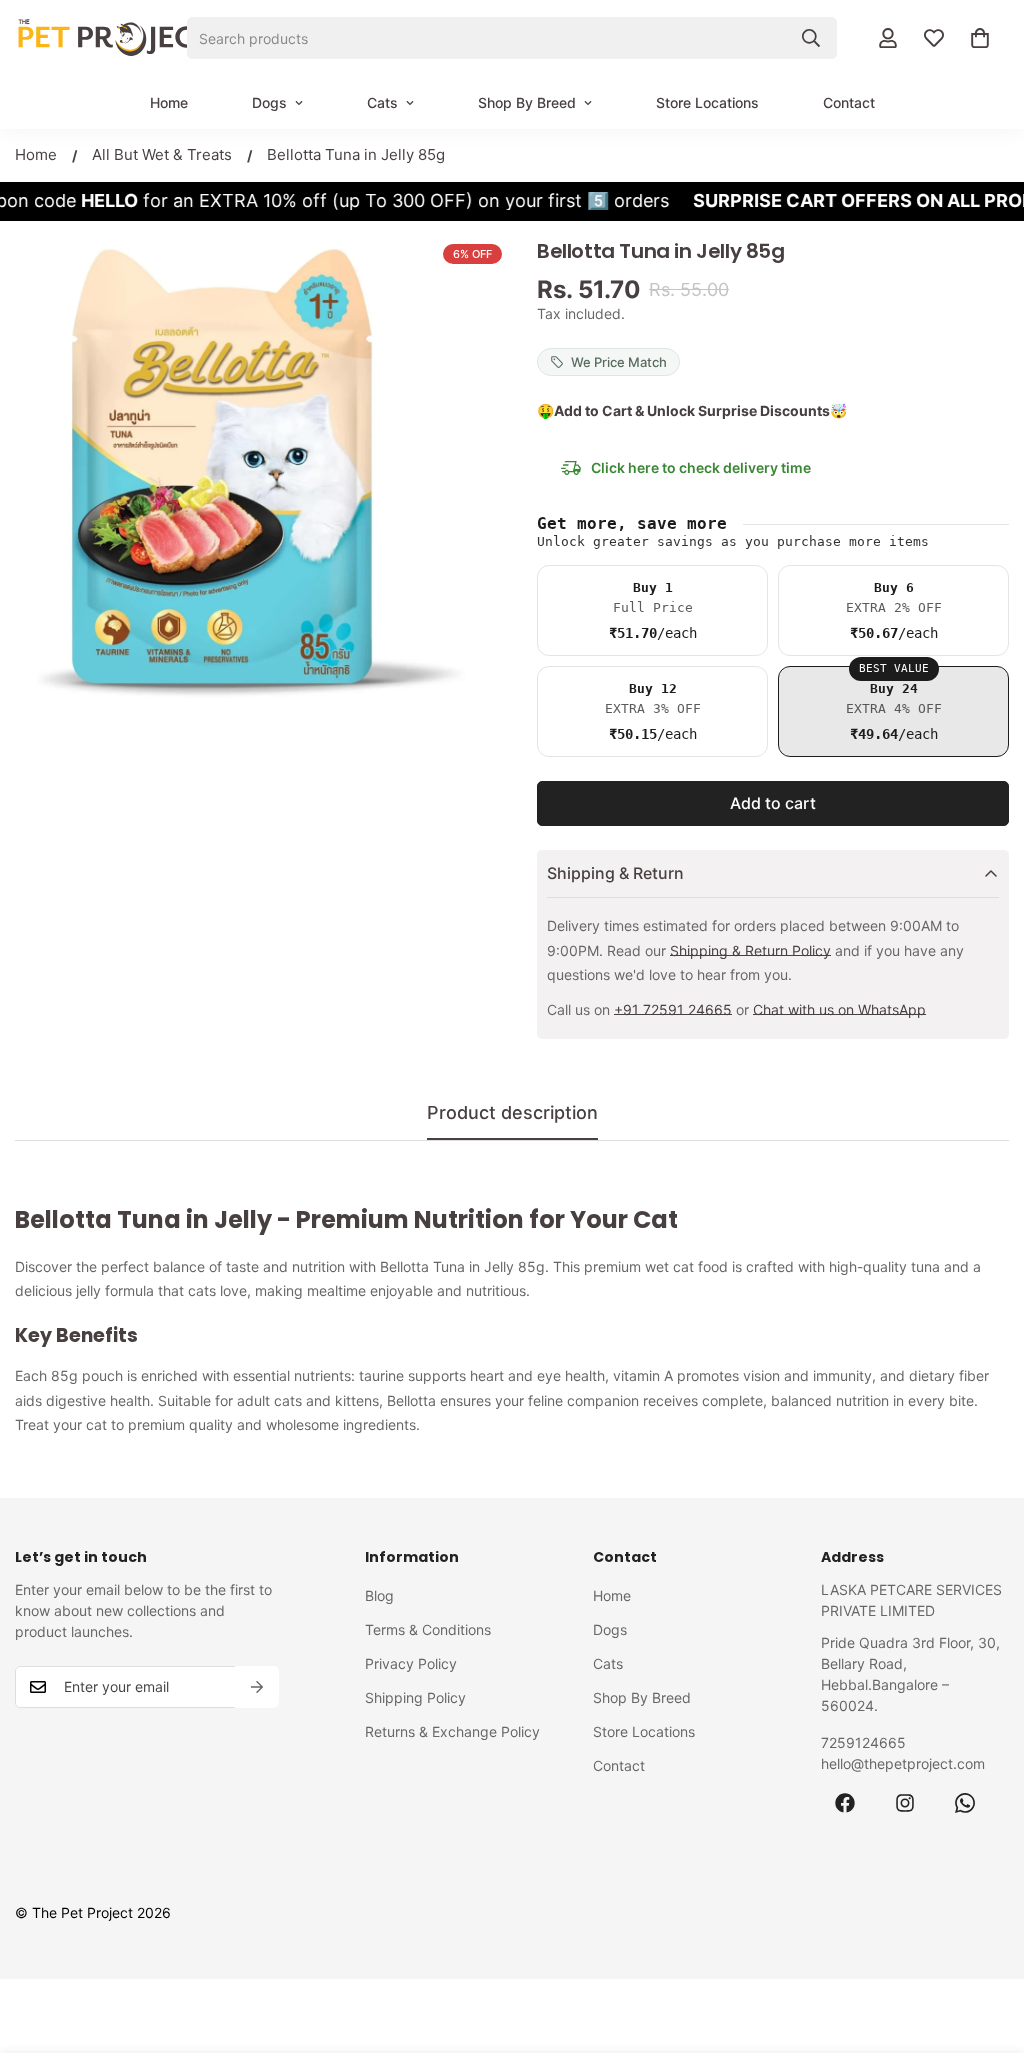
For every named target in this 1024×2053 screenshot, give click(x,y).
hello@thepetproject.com (903, 1763)
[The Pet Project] (115, 38)
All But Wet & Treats (162, 154)
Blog (379, 1595)
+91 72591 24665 (673, 1009)
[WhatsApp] (965, 1803)
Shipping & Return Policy (750, 950)
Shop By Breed (527, 102)
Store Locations (707, 102)
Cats (382, 102)
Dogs (269, 102)
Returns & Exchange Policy (452, 1731)
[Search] (811, 38)
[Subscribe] (257, 1687)
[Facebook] (845, 1803)
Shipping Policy (415, 1697)
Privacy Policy (411, 1663)
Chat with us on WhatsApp (839, 1009)
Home (169, 102)
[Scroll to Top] (985, 1944)
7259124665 (863, 1742)
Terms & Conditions (428, 1629)
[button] (980, 38)
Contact (849, 102)
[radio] (652, 610)
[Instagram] (905, 1803)
